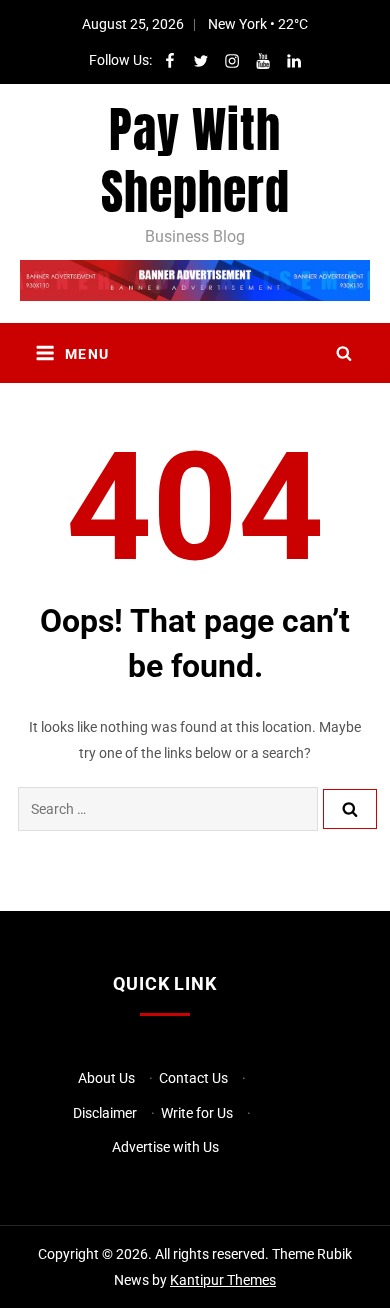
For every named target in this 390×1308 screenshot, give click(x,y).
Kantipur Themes (223, 1280)
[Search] (350, 809)
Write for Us (197, 1113)
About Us (106, 1078)
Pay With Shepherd (195, 161)
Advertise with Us (165, 1147)
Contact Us (193, 1078)
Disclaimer (105, 1113)
